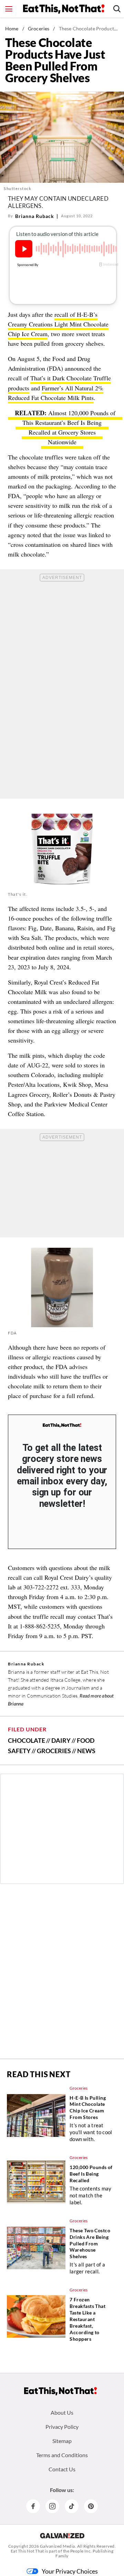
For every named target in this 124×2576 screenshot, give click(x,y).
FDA (12, 1333)
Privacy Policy (62, 2427)
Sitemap (62, 2441)
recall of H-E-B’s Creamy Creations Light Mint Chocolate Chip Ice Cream (58, 324)
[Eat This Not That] (62, 1425)
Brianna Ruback (35, 216)
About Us (62, 2412)
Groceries (39, 28)
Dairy (61, 1740)
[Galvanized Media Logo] (62, 2536)
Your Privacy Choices (70, 2571)
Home (12, 28)
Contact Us (62, 2469)
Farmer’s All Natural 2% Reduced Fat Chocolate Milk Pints (56, 393)
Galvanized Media (58, 2546)
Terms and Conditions (62, 2455)
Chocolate (27, 1740)
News (86, 1751)
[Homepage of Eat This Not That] (60, 2391)
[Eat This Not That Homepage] (64, 9)
